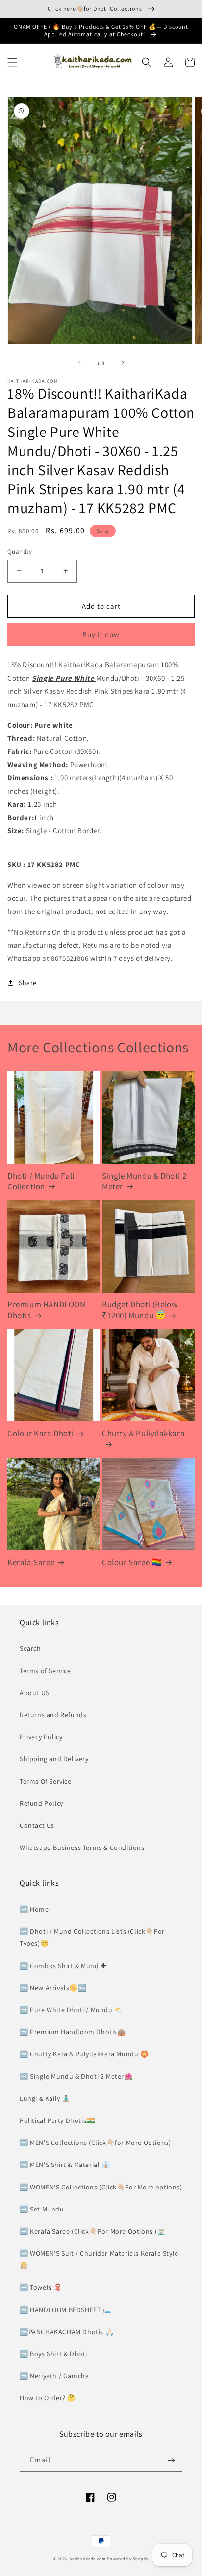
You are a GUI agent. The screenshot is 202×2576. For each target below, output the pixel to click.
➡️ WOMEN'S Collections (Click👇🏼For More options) (101, 2187)
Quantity (20, 552)
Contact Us (37, 1825)
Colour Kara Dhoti (40, 1433)
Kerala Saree (31, 1562)
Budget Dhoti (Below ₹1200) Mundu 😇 (140, 1310)
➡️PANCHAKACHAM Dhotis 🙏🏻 (67, 2332)
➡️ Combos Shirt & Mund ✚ (63, 1966)
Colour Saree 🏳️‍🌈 (132, 1562)
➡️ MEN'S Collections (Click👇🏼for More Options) (95, 2143)
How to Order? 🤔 (48, 2398)
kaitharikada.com (88, 2559)
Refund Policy (41, 1803)
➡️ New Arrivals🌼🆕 (53, 1988)
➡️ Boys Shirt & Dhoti (53, 2354)
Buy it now (101, 634)
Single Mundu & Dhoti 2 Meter (144, 1181)
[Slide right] (123, 363)
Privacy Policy (41, 1737)
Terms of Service (45, 1671)
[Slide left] (79, 363)
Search (30, 1648)
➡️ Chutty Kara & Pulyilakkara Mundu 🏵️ (84, 2054)
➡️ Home (34, 1909)
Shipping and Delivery (54, 1759)
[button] (12, 62)
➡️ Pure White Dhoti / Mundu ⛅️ (71, 2010)
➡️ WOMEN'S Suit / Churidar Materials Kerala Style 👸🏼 (99, 2259)
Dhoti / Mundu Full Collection (41, 1181)
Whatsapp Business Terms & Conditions (82, 1847)
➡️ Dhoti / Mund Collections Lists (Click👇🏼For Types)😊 (92, 1937)
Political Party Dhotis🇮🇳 (57, 2120)
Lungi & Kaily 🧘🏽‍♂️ (45, 2098)
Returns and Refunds (53, 1715)
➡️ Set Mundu (42, 2209)
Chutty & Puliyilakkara (143, 1433)
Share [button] (28, 983)
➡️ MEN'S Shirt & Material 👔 (65, 2165)
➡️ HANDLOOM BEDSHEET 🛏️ (65, 2310)
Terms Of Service (46, 1781)
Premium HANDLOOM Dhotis (47, 1310)
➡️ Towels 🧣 (41, 2287)
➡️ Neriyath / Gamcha (54, 2376)
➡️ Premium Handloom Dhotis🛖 (73, 2032)
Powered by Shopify (128, 2559)
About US (35, 1693)
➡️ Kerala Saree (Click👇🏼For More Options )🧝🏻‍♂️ (93, 2231)
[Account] (168, 62)
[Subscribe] (171, 2460)
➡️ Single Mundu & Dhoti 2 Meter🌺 (76, 2076)
